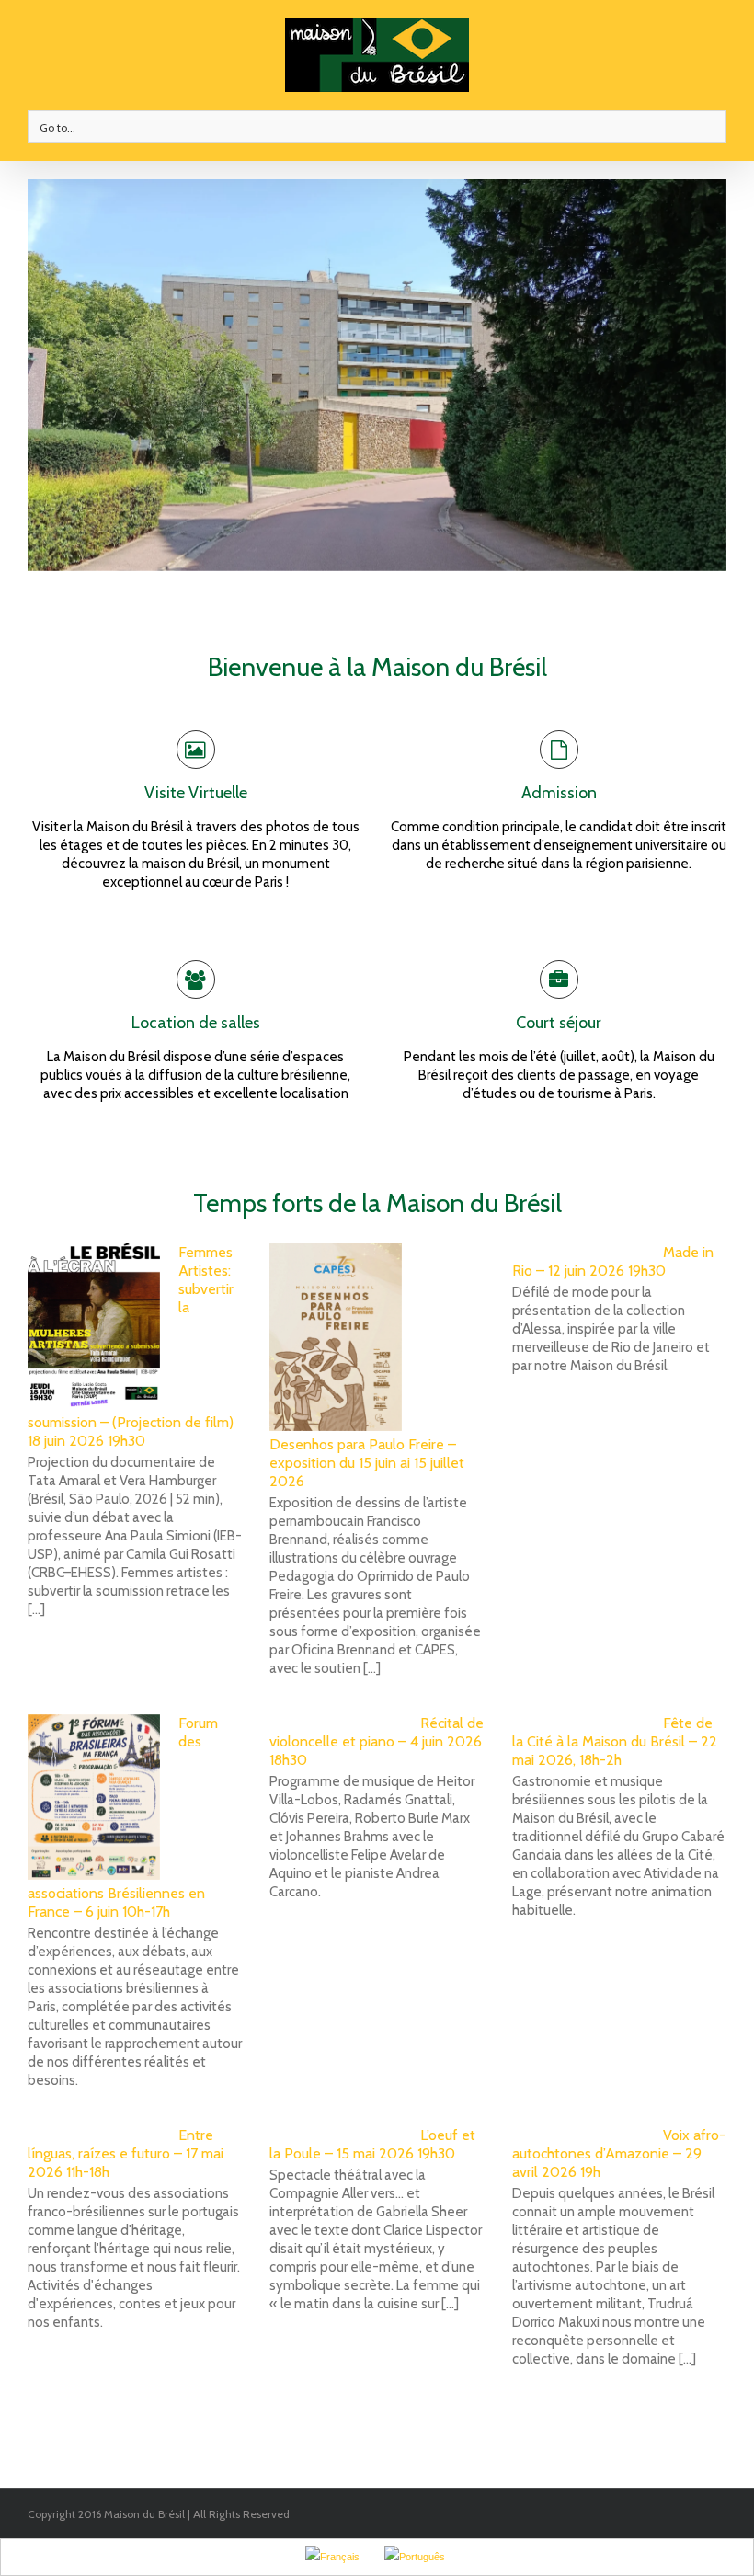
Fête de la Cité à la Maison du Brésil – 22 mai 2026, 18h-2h (615, 1741)
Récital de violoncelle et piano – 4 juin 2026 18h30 (377, 1741)
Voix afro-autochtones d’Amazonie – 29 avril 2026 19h (619, 2153)
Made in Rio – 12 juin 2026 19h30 (613, 1261)
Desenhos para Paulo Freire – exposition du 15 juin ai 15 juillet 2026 (367, 1463)
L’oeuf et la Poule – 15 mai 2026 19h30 (372, 2144)
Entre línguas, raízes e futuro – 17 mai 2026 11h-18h (126, 2153)
